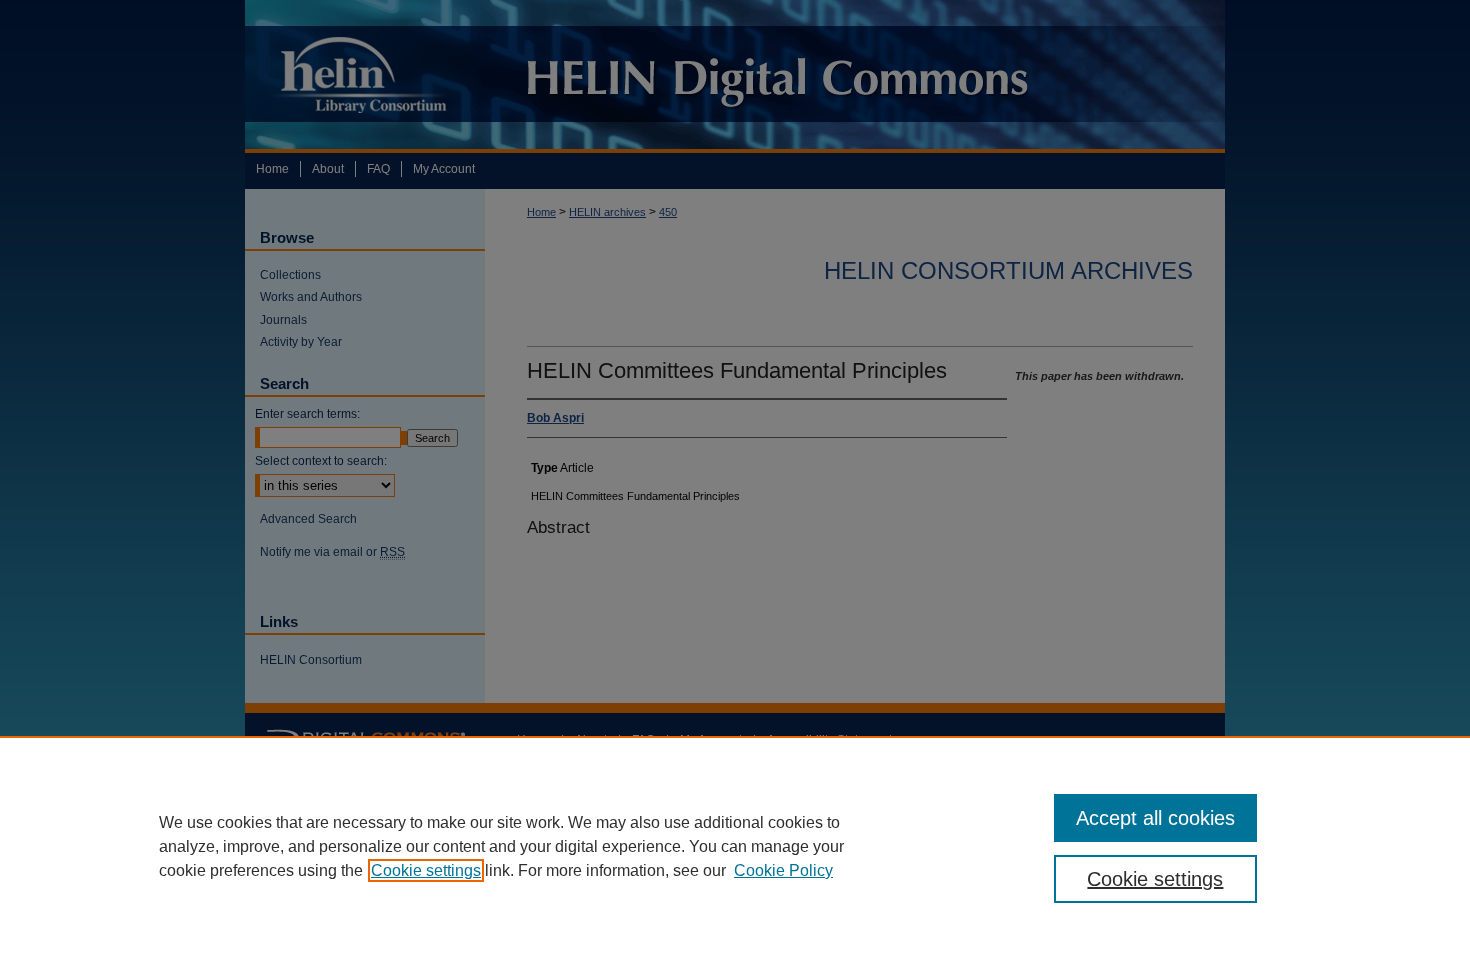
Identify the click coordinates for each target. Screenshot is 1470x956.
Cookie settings (426, 870)
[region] (735, 846)
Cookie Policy (783, 870)
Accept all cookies (1155, 818)
